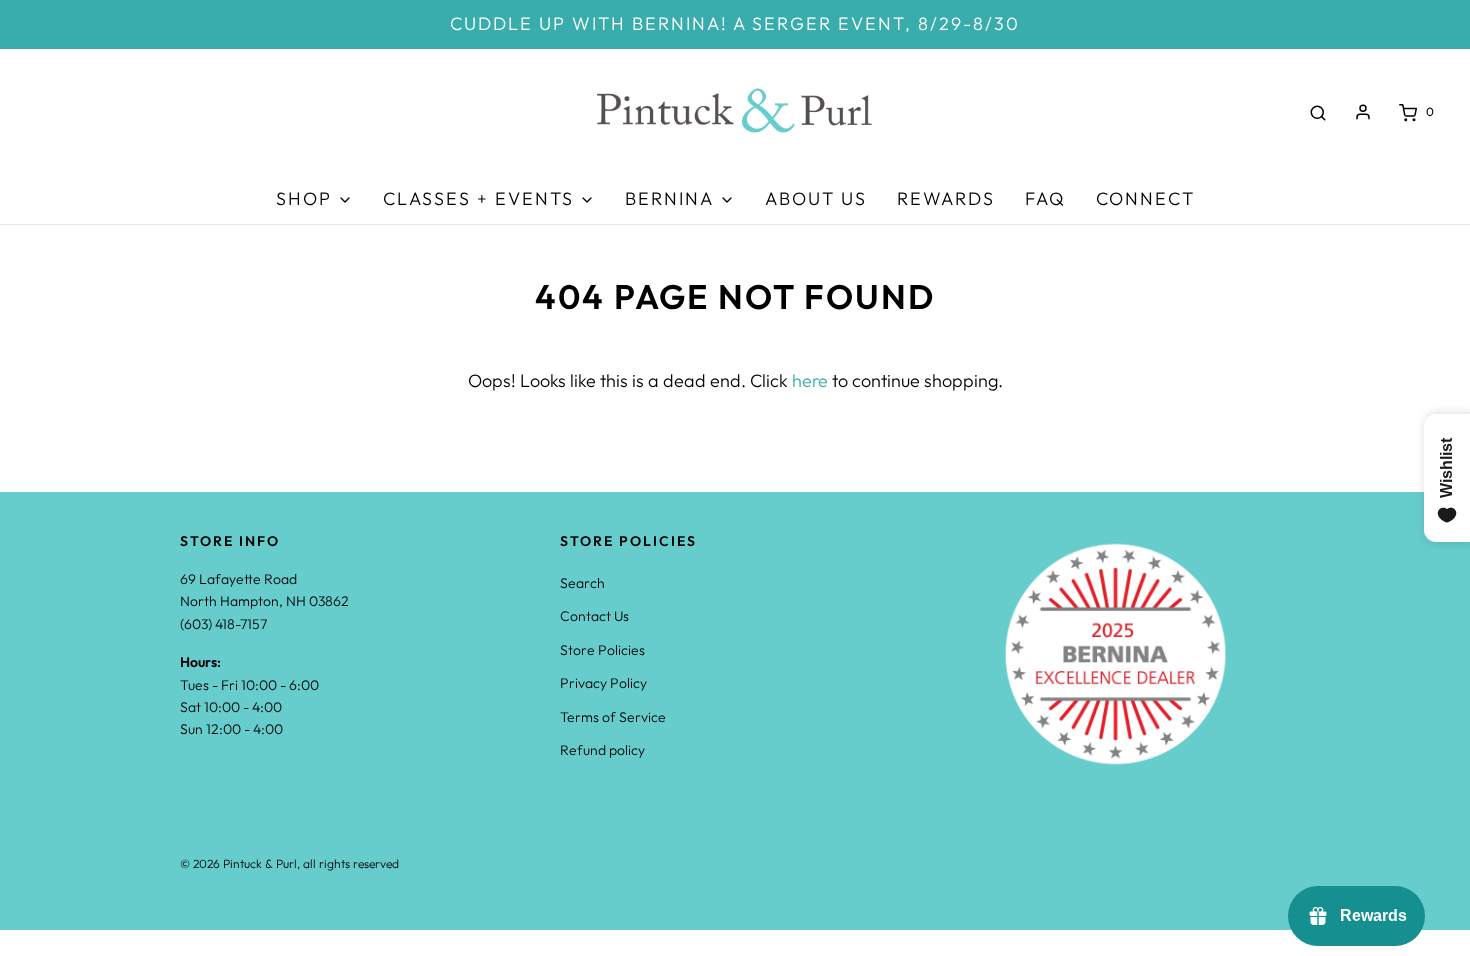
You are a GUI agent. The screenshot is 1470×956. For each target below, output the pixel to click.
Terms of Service (613, 717)
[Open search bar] (1318, 112)
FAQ (1045, 198)
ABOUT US (816, 198)
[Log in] (1363, 112)
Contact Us (594, 616)
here (810, 380)
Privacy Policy (603, 683)
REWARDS (946, 198)
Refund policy (602, 750)
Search (582, 583)
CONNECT (1145, 198)
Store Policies (602, 650)
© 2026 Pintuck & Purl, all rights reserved (289, 863)
